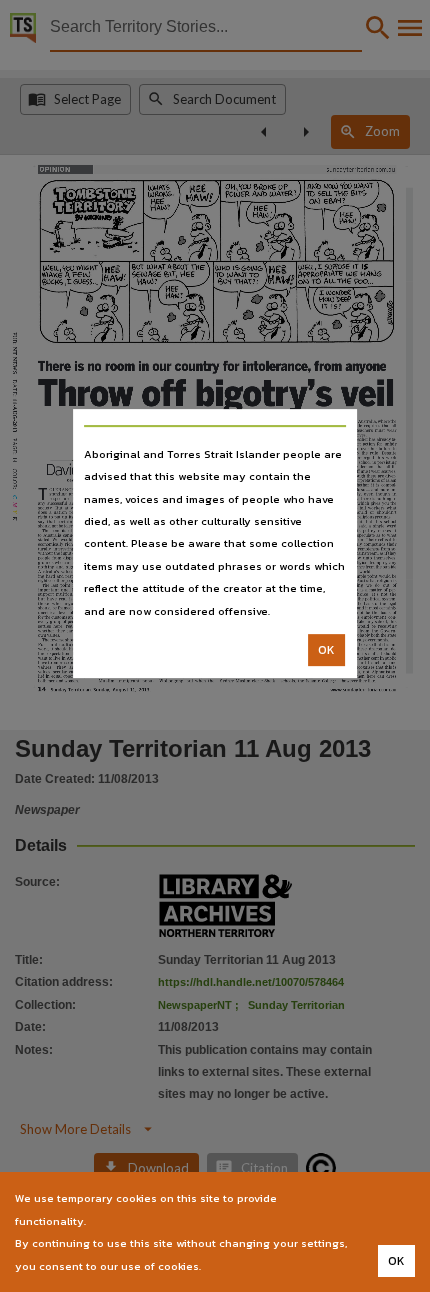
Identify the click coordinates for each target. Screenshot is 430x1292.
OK (326, 650)
